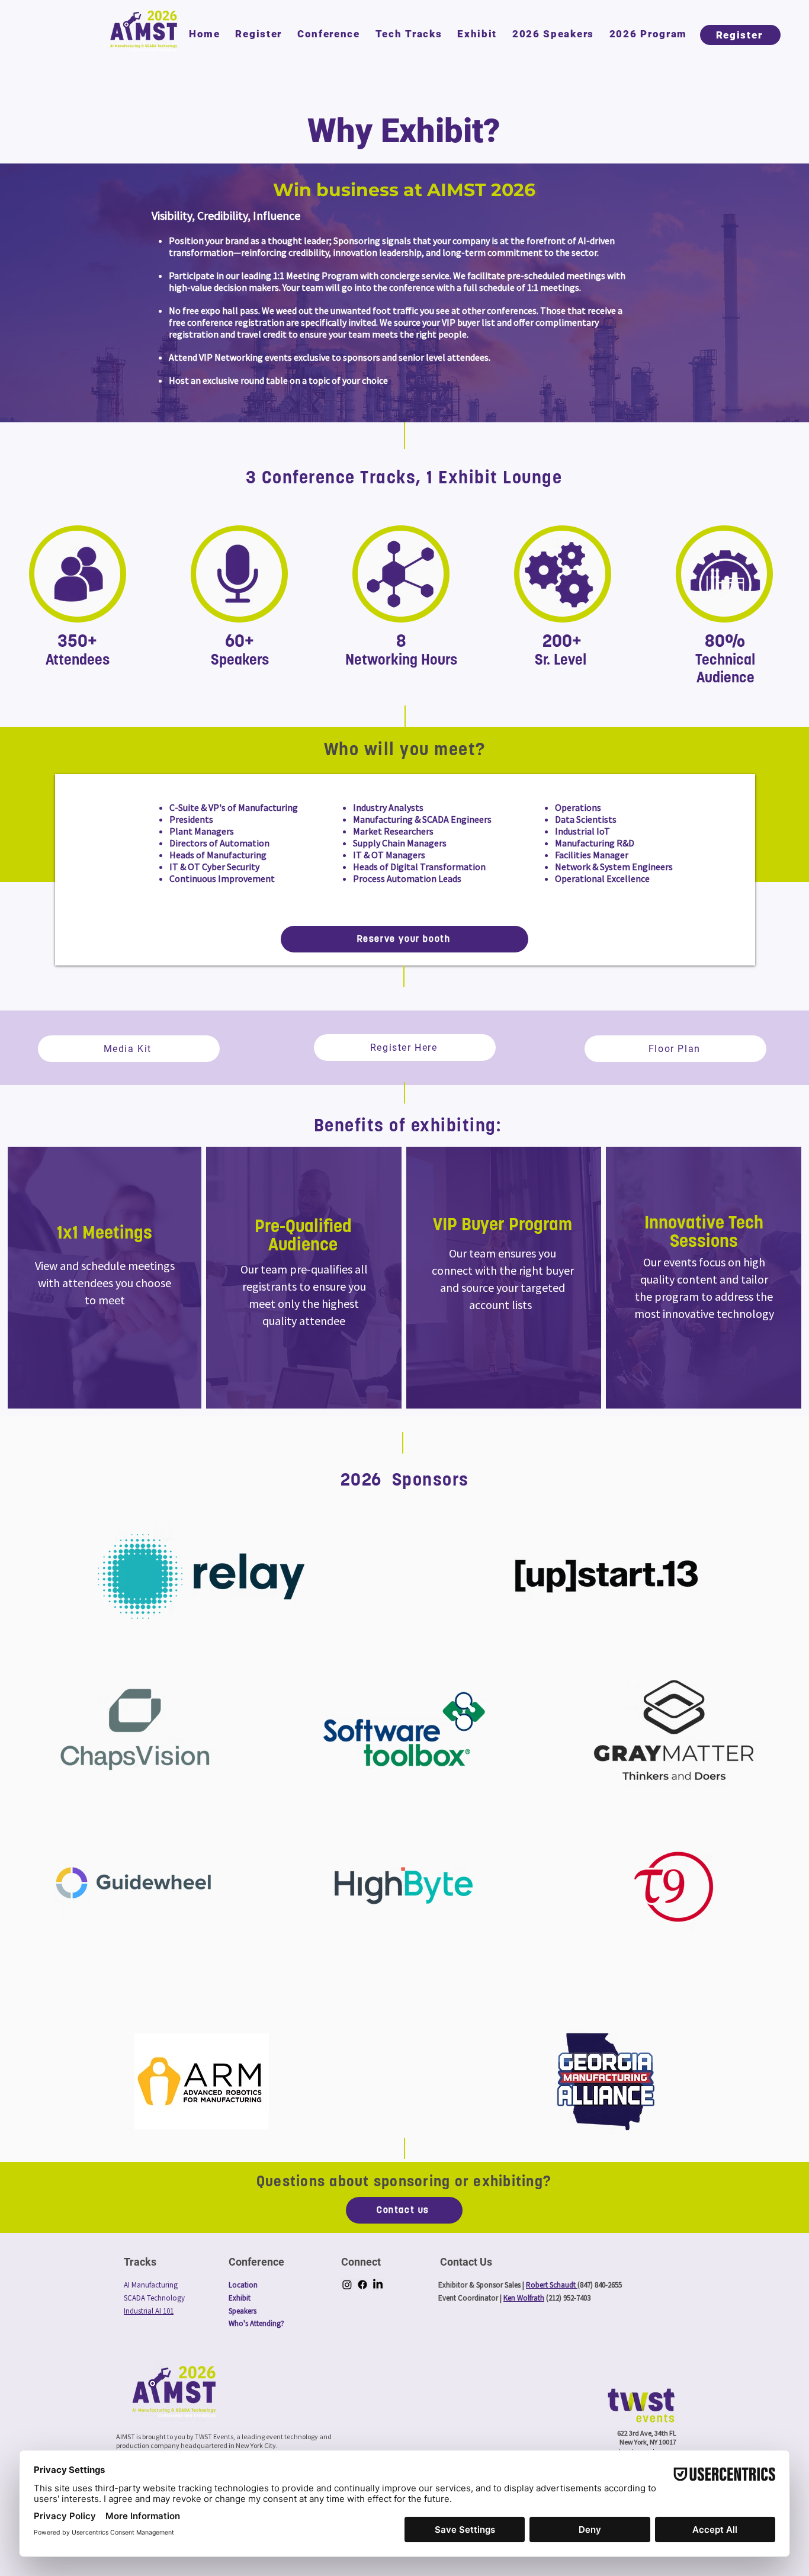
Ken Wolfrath (524, 2298)
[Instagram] (347, 2285)
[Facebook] (362, 2285)
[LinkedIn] (378, 2285)
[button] (329, 34)
